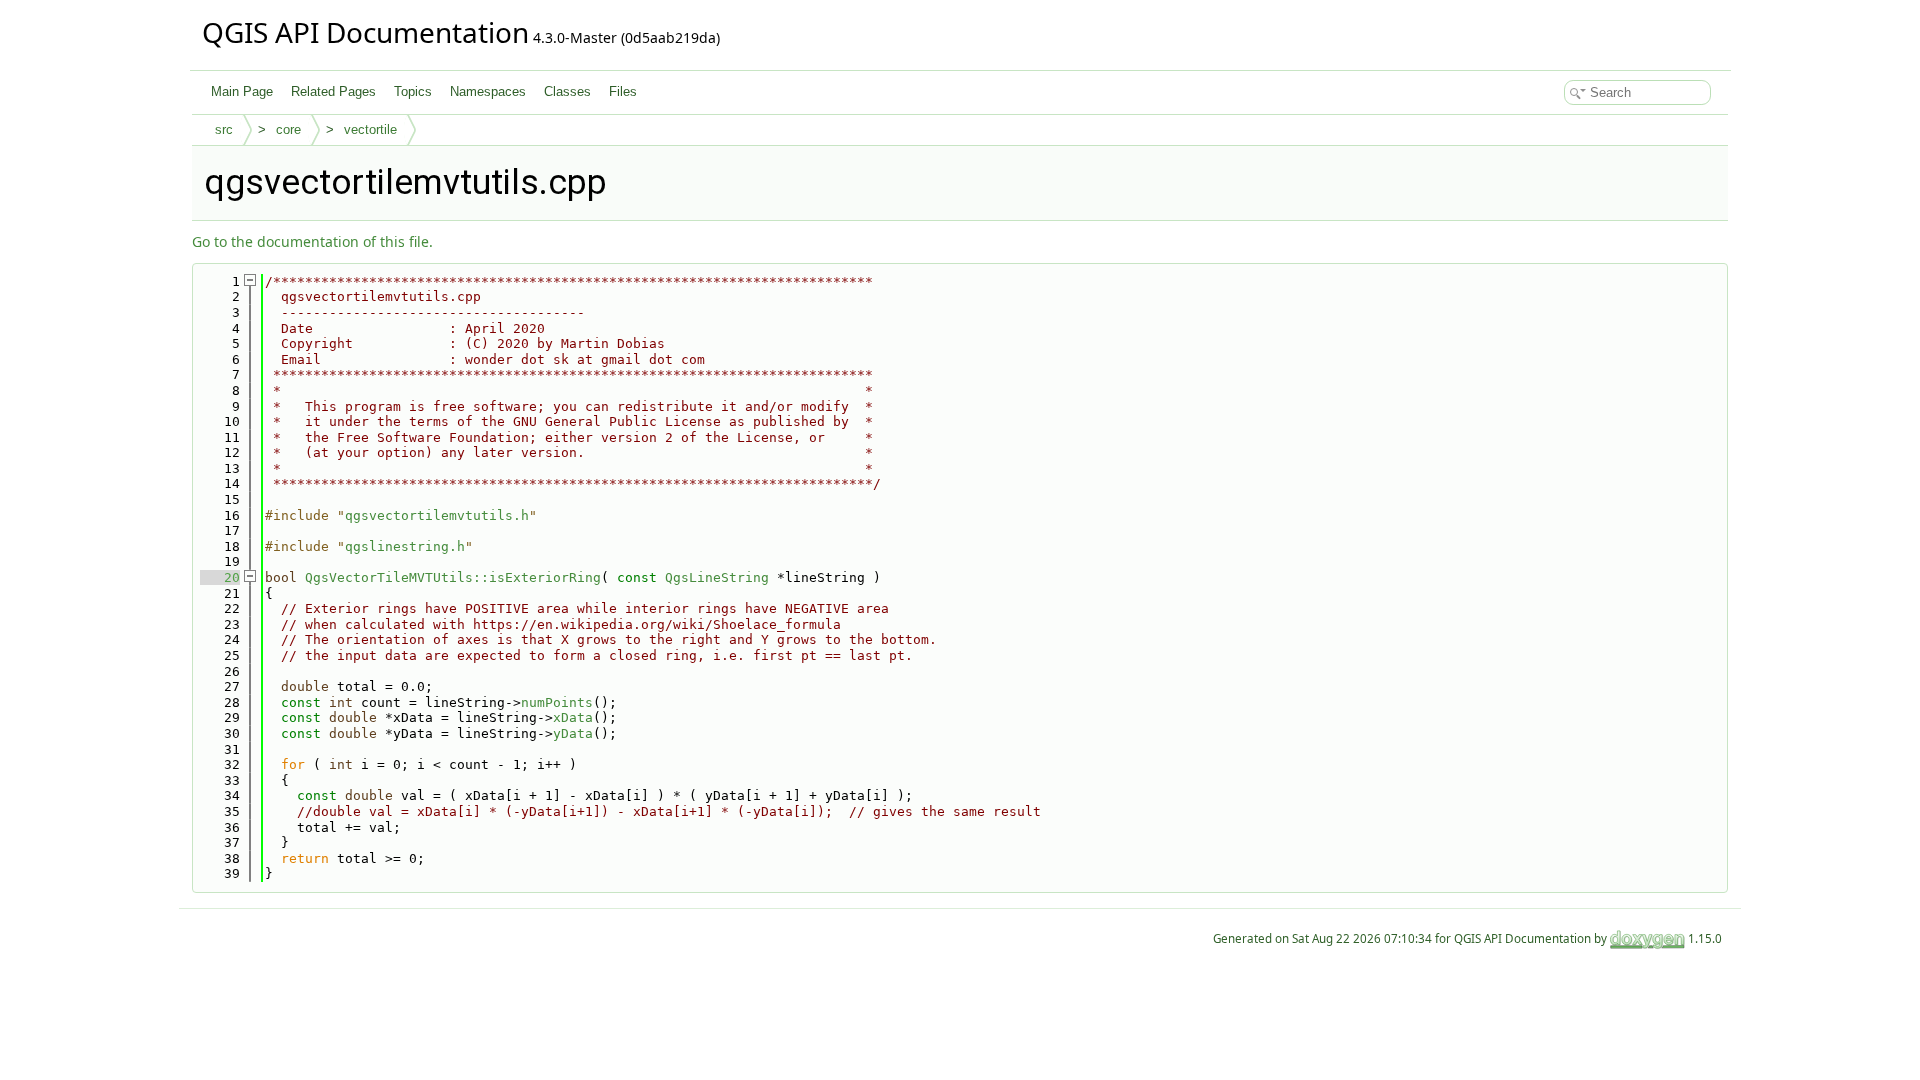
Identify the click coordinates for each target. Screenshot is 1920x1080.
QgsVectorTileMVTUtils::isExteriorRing (453, 577)
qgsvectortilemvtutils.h (437, 515)
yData (573, 733)
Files (623, 91)
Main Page (242, 91)
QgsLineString (717, 577)
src (224, 129)
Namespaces (488, 91)
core (288, 129)
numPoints (557, 702)
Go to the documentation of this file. (312, 241)
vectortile (370, 129)
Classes (567, 91)
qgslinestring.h (405, 546)
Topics (413, 91)
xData (573, 717)
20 (220, 577)
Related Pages (333, 91)
